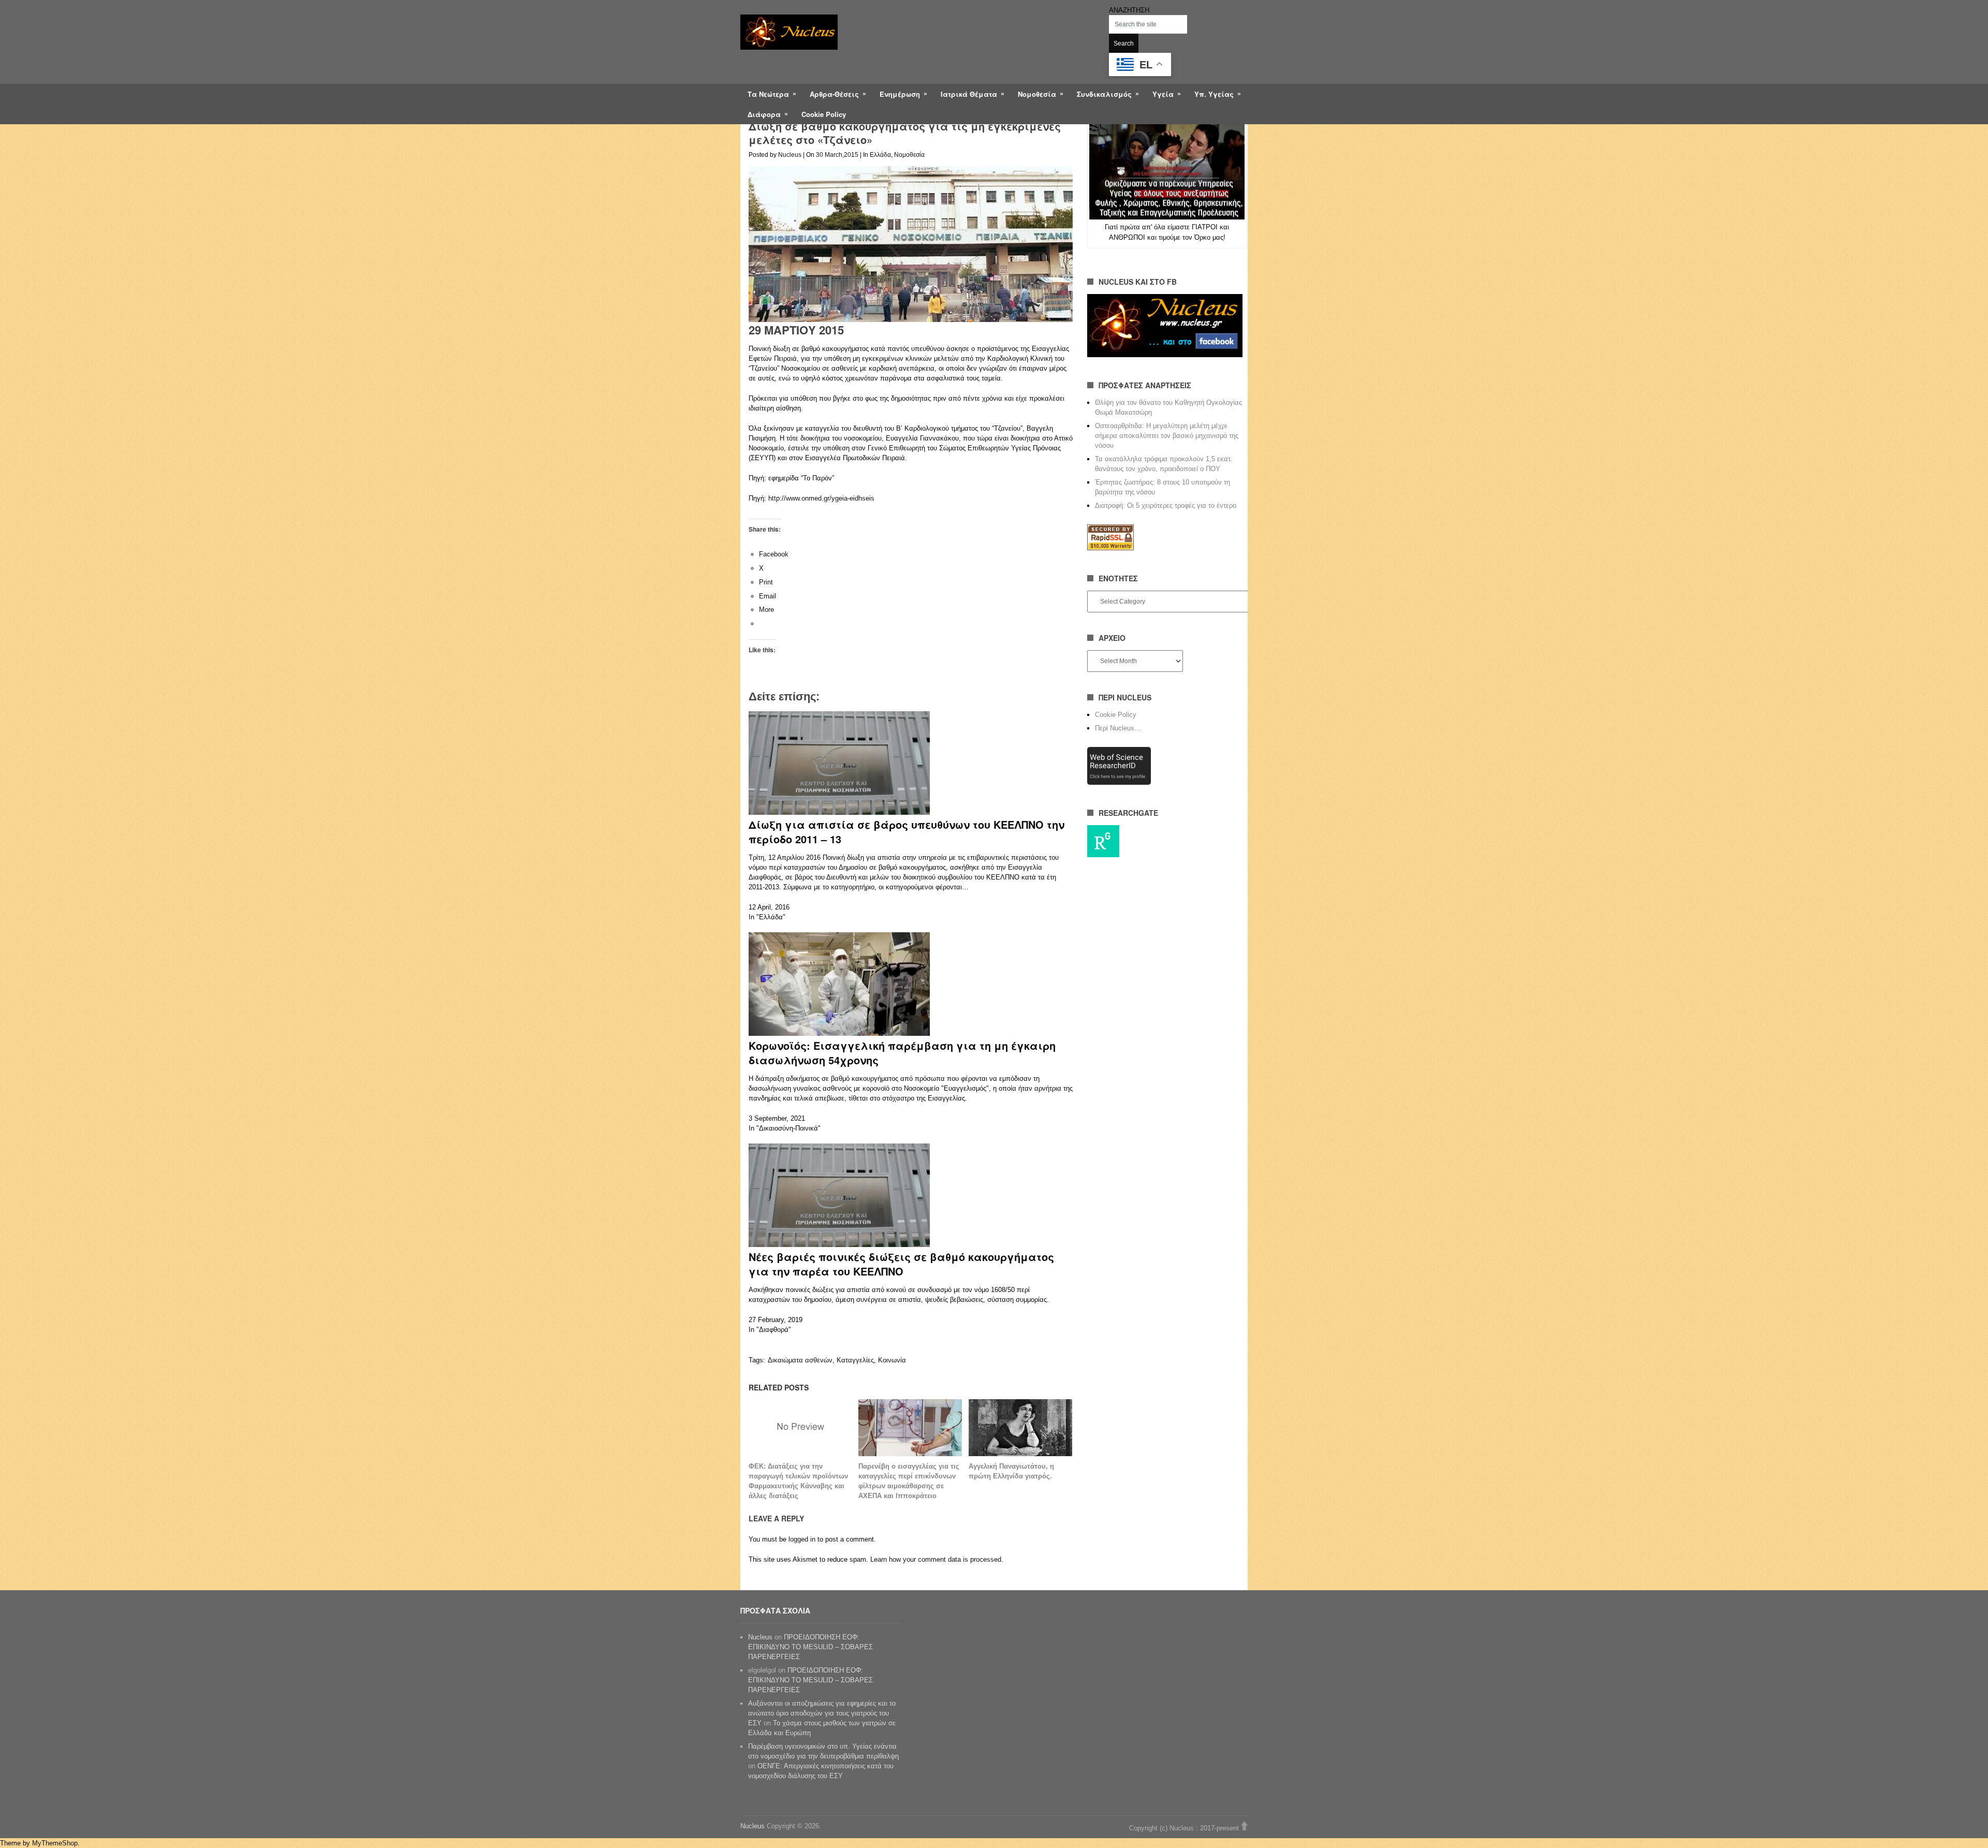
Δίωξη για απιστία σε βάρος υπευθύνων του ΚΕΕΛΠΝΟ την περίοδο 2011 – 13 (907, 832)
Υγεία (1163, 94)
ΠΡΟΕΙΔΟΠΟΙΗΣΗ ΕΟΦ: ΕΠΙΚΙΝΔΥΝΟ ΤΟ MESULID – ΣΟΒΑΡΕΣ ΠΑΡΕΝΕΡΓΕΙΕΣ (810, 1647)
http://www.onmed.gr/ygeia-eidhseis (821, 498)
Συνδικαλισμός (1104, 94)
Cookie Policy (824, 114)
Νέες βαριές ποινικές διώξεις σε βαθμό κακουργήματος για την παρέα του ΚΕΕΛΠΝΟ (901, 1264)
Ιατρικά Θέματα (969, 94)
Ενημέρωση (900, 94)
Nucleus (790, 155)
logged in (802, 1539)
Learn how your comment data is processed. (937, 1559)
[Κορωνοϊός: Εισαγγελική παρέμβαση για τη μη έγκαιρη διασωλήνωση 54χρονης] (839, 1033)
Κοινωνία (892, 1360)
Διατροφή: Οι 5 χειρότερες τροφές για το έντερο (1166, 505)
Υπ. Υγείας (1214, 94)
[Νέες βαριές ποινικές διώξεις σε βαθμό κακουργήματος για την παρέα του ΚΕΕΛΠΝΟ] (839, 1245)
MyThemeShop (55, 1843)
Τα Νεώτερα (768, 94)
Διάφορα (764, 114)
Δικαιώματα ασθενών (800, 1360)
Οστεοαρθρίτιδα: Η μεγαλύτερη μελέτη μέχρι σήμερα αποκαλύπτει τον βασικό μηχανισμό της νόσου (1167, 436)
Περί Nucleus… (1118, 728)
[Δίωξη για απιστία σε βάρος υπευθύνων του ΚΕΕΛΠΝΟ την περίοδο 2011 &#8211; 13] (839, 812)
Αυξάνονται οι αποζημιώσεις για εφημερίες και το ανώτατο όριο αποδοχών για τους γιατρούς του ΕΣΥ (822, 1713)
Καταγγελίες (855, 1360)
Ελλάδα (880, 155)
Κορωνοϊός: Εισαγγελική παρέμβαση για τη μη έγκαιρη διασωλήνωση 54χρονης (902, 1053)
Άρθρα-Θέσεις (834, 94)
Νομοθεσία (1037, 94)
